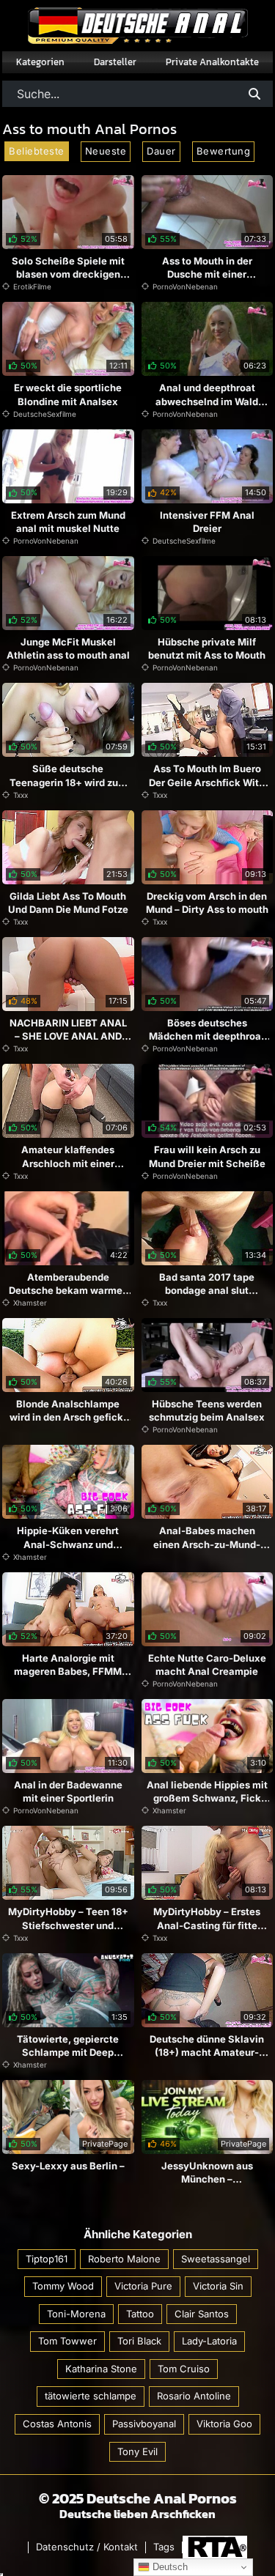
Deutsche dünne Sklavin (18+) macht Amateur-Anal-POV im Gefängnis (207, 2052)
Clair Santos (202, 2314)
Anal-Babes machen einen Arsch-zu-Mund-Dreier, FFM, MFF (207, 1544)
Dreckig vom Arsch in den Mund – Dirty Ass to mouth (207, 903)
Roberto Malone (124, 2259)
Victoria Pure (143, 2286)
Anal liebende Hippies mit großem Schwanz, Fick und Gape (207, 1798)
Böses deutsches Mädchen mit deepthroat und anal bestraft (207, 1036)
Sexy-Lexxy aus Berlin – (68, 2166)
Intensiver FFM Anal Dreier (207, 522)
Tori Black (139, 2341)
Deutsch (169, 2567)
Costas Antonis (57, 2424)
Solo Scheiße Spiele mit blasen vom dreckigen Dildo (68, 274)
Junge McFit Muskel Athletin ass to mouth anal (68, 648)
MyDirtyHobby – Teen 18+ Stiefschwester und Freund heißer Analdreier (68, 1925)
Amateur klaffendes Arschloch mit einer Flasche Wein (68, 1163)
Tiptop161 (47, 2259)
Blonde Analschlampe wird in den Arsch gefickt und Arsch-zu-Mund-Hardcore (68, 1424)
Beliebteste (37, 151)
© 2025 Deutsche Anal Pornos (138, 2498)
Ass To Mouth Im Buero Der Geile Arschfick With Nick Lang (207, 782)
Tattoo (140, 2314)
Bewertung (224, 151)
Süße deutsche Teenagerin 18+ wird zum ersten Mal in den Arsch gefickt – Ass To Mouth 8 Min (68, 795)
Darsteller (115, 62)
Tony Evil (137, 2451)
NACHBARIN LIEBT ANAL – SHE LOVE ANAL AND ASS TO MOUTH (68, 1036)
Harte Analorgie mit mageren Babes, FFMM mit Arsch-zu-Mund (68, 1671)
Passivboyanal (144, 2424)
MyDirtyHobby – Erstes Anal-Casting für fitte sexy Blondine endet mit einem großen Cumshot (207, 1932)
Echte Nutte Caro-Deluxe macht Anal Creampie (207, 1665)
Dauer (161, 151)
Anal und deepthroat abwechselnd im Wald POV (207, 401)
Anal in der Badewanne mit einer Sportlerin (68, 1791)
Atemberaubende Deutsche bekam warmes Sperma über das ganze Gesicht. (68, 1297)
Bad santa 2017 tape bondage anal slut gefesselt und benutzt (207, 1290)
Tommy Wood (63, 2286)
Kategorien (40, 62)
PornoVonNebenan (185, 286)
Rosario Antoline (194, 2396)
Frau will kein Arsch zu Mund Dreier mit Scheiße (207, 1156)
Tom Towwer (67, 2341)
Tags (164, 2547)
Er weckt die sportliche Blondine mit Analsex (68, 394)
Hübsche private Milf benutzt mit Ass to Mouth (207, 648)
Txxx (21, 795)
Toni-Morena (76, 2314)
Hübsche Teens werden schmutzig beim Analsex (207, 1410)
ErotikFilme (32, 286)
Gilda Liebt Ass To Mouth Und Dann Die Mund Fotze (68, 903)
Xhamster (30, 1303)
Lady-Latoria (209, 2341)
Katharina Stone (101, 2369)
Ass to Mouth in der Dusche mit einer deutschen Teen (207, 274)
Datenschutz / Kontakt (87, 2547)
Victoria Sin (218, 2286)
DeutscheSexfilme (45, 414)
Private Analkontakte (212, 62)
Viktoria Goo (224, 2424)
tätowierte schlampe (91, 2396)
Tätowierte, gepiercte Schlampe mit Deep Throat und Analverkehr (68, 2052)
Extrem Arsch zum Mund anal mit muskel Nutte (68, 522)
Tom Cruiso (184, 2369)
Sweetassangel (216, 2259)
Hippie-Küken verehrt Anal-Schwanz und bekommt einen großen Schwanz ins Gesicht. (68, 1551)
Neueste (106, 151)
